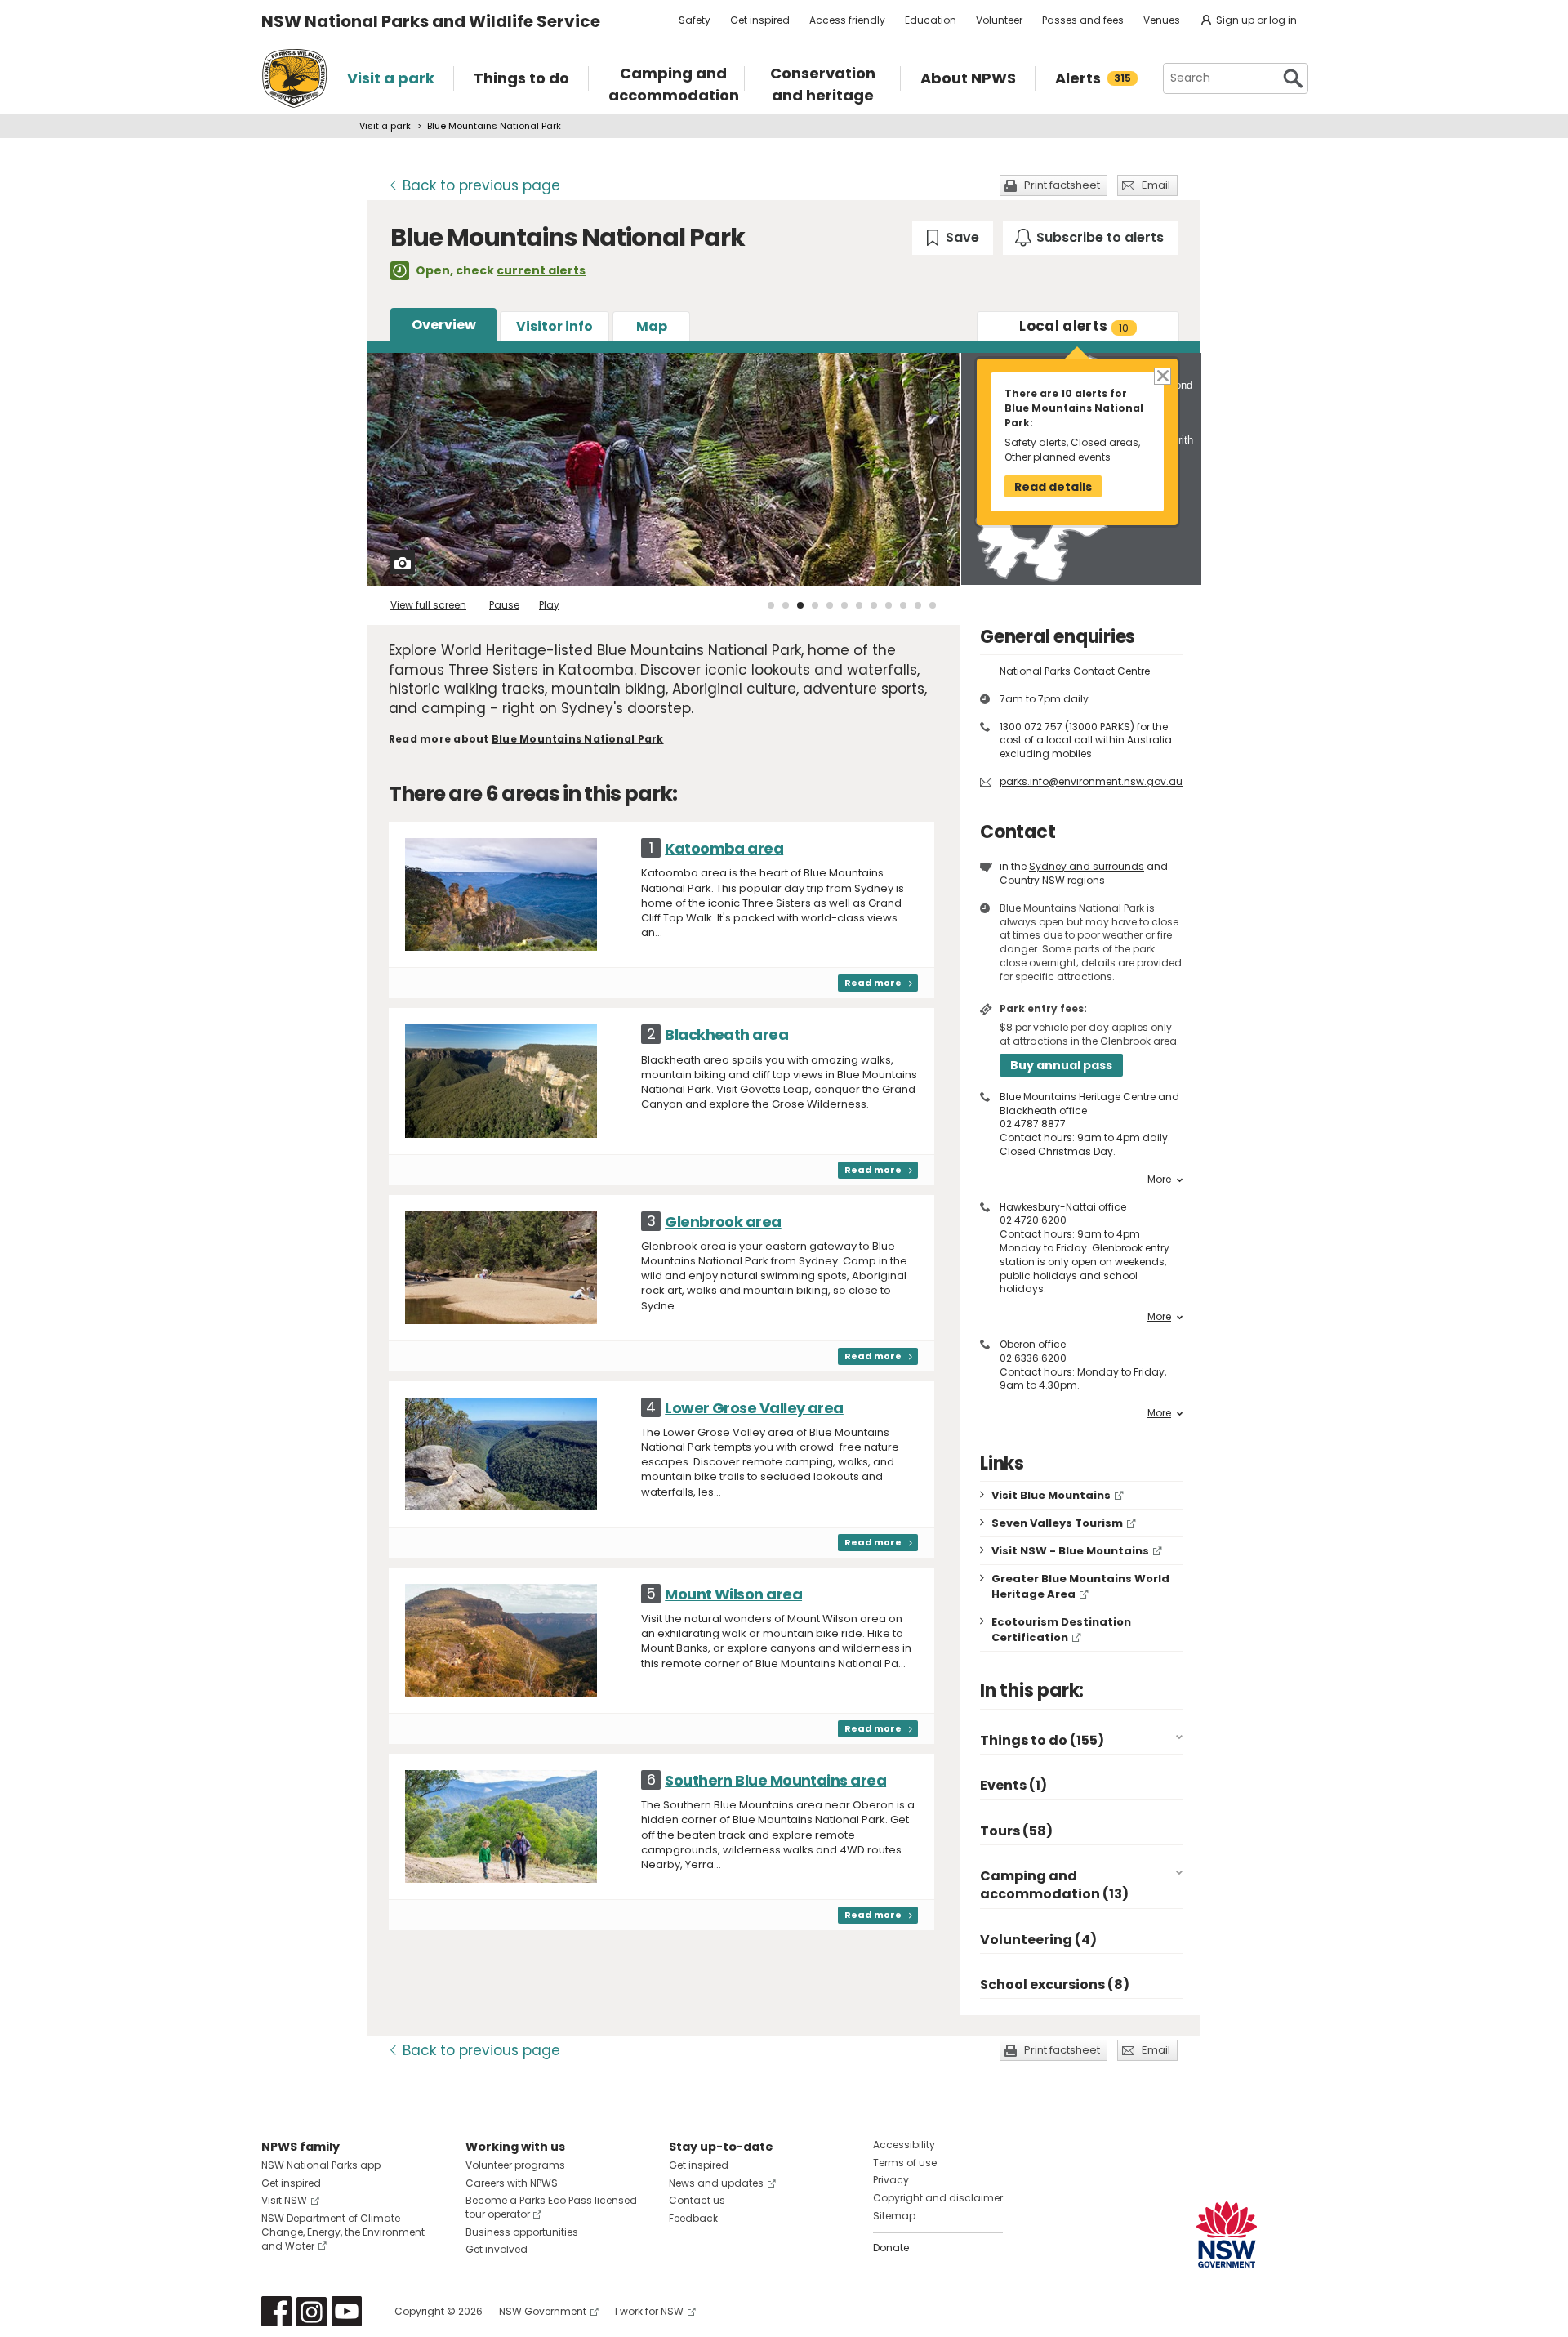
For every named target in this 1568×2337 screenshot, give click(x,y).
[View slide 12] (933, 605)
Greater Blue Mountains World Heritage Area (1080, 1586)
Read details (1053, 487)
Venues (1162, 20)
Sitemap (894, 2216)
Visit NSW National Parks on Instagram (312, 2311)
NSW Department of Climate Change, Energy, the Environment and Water (343, 2232)
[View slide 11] (918, 605)
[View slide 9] (889, 605)
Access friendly (847, 20)
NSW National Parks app (321, 2165)
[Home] (294, 78)
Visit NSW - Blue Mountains (1070, 1551)
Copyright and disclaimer (938, 2198)
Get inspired (760, 20)
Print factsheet (1062, 185)
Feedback (693, 2218)
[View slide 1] (771, 605)
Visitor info (555, 326)
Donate (891, 2248)
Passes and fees (1083, 20)
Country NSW (1032, 880)
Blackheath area (726, 1035)
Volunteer (999, 20)
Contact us (697, 2200)
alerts (1074, 326)
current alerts (541, 270)
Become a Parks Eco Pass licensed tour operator (551, 2207)
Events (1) (1013, 1785)
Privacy (891, 2180)
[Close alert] (1162, 375)
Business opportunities (522, 2232)
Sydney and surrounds (1087, 866)
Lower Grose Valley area (754, 1408)
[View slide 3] (800, 605)
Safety (695, 20)
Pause (504, 605)
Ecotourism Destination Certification (1061, 1630)
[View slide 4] (815, 605)
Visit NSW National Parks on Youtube (347, 2311)
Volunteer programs (515, 2165)
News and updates (716, 2183)
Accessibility (904, 2145)
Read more (873, 983)
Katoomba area (724, 848)
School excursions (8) (1055, 1985)
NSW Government (543, 2311)
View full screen (428, 605)
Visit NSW (284, 2200)
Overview (444, 325)
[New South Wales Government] (1227, 2234)
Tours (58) (1016, 1831)
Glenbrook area (723, 1222)
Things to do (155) (1042, 1740)
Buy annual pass (1061, 1065)
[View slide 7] (859, 605)
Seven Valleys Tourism (1057, 1523)
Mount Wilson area (733, 1594)
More (1159, 1180)
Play (549, 605)
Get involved (497, 2249)
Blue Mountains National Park (578, 739)
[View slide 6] (844, 605)
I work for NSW (649, 2311)
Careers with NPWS (512, 2183)
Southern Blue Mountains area (775, 1780)
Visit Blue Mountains (1051, 1495)
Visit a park (385, 126)
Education (931, 20)
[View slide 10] (903, 605)
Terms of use (905, 2163)
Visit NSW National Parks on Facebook (276, 2311)
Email (1156, 185)
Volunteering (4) (1038, 1940)
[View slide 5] (830, 605)
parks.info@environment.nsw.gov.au (1091, 781)
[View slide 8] (874, 605)
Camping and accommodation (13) (1054, 1885)
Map (652, 326)
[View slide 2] (786, 605)
